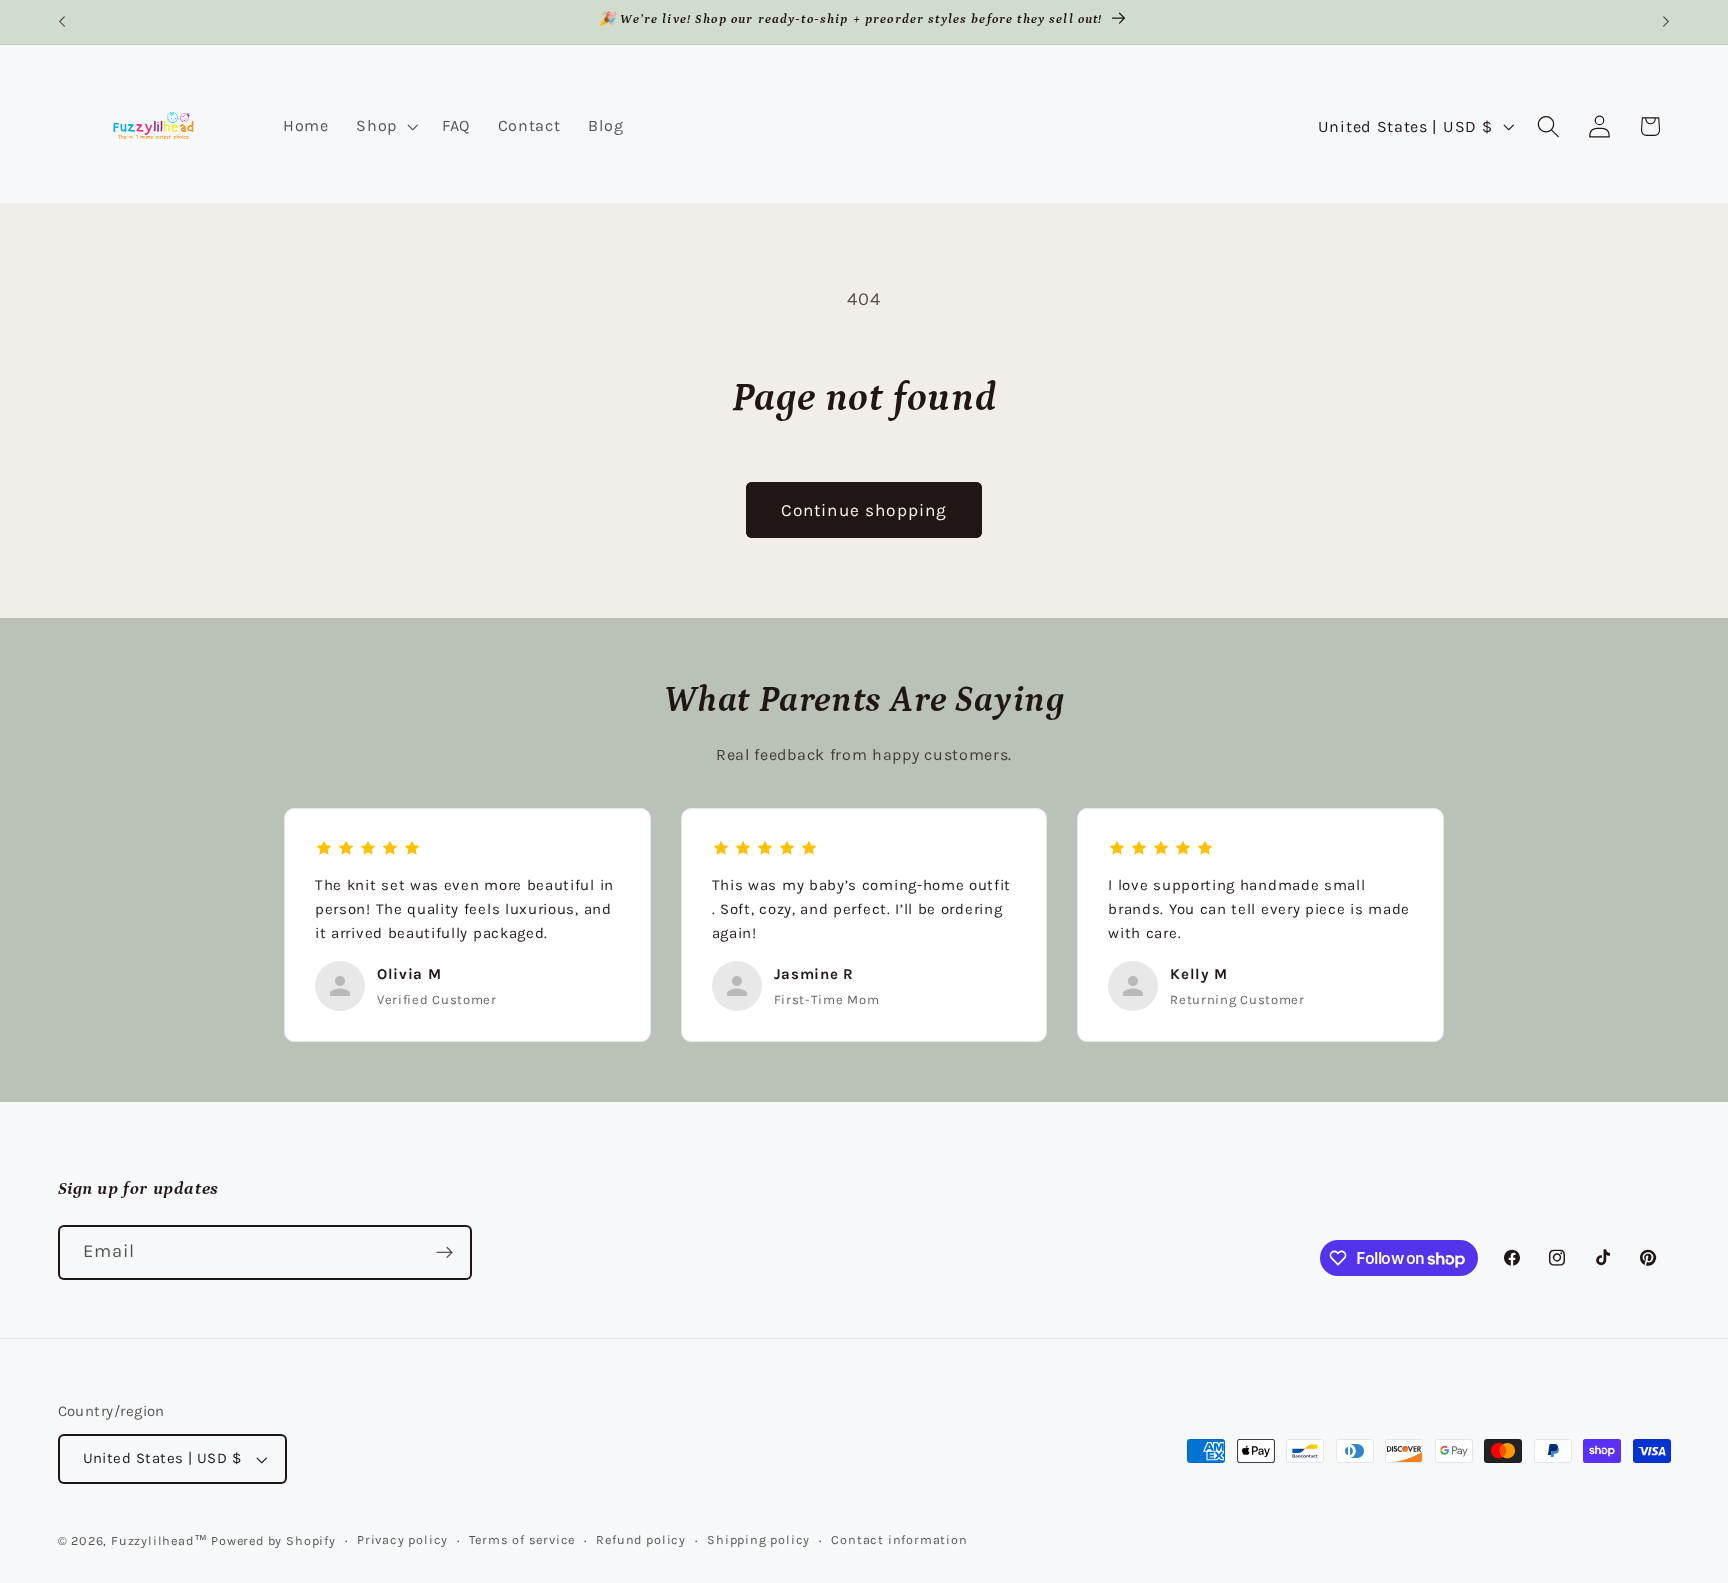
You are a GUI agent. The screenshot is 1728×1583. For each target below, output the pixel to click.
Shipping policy (758, 1539)
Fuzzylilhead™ (159, 1540)
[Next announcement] (1666, 22)
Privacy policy (402, 1539)
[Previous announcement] (62, 22)
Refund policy (640, 1539)
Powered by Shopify (273, 1540)
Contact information (899, 1539)
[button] (385, 126)
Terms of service (522, 1539)
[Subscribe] (444, 1253)
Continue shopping (864, 510)
